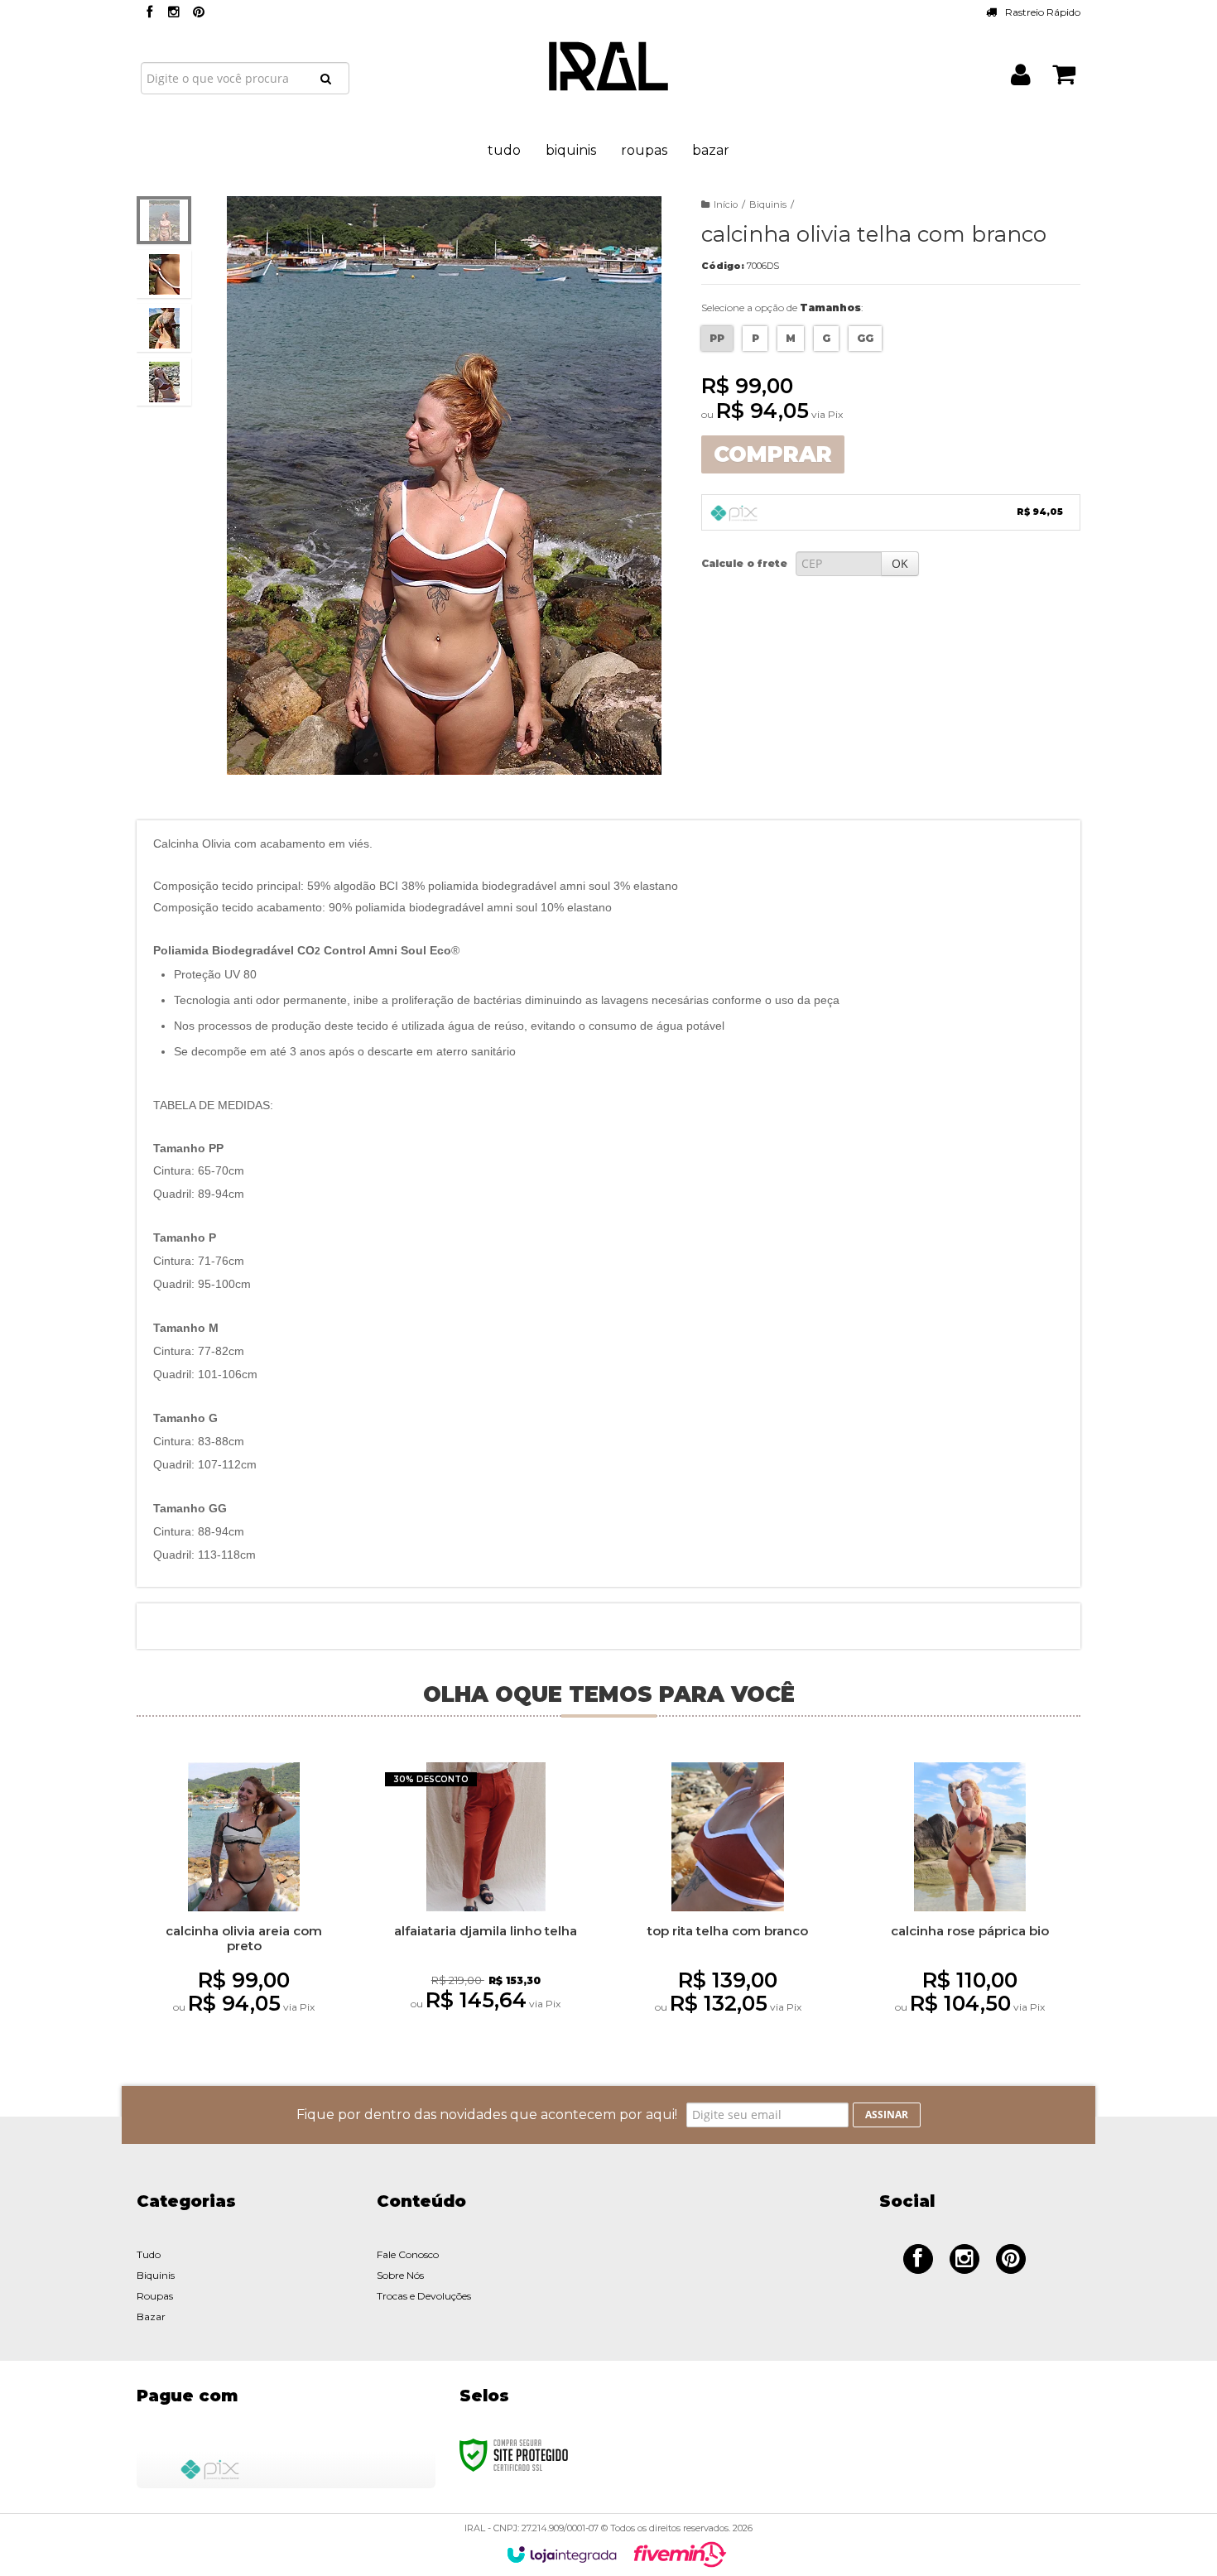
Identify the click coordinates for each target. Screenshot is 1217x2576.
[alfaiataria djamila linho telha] (486, 1902)
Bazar (151, 2316)
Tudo (149, 2254)
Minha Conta (1021, 77)
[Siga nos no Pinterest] (199, 13)
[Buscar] (326, 79)
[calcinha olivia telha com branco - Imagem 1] (164, 220)
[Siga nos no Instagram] (174, 13)
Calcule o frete (744, 563)
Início (726, 204)
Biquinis (768, 204)
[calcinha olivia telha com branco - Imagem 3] (164, 328)
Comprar (773, 454)
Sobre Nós (400, 2275)
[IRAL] (608, 66)
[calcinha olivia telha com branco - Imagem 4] (164, 382)
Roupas (155, 2296)
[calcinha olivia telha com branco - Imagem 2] (164, 274)
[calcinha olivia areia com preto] (243, 1903)
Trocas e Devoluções (424, 2296)
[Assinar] (887, 2115)
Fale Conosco (408, 2254)
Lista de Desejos (192, 795)
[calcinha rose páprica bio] (969, 1903)
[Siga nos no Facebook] (149, 13)
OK (900, 563)
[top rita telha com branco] (728, 1903)
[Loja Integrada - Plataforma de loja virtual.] (562, 2554)
